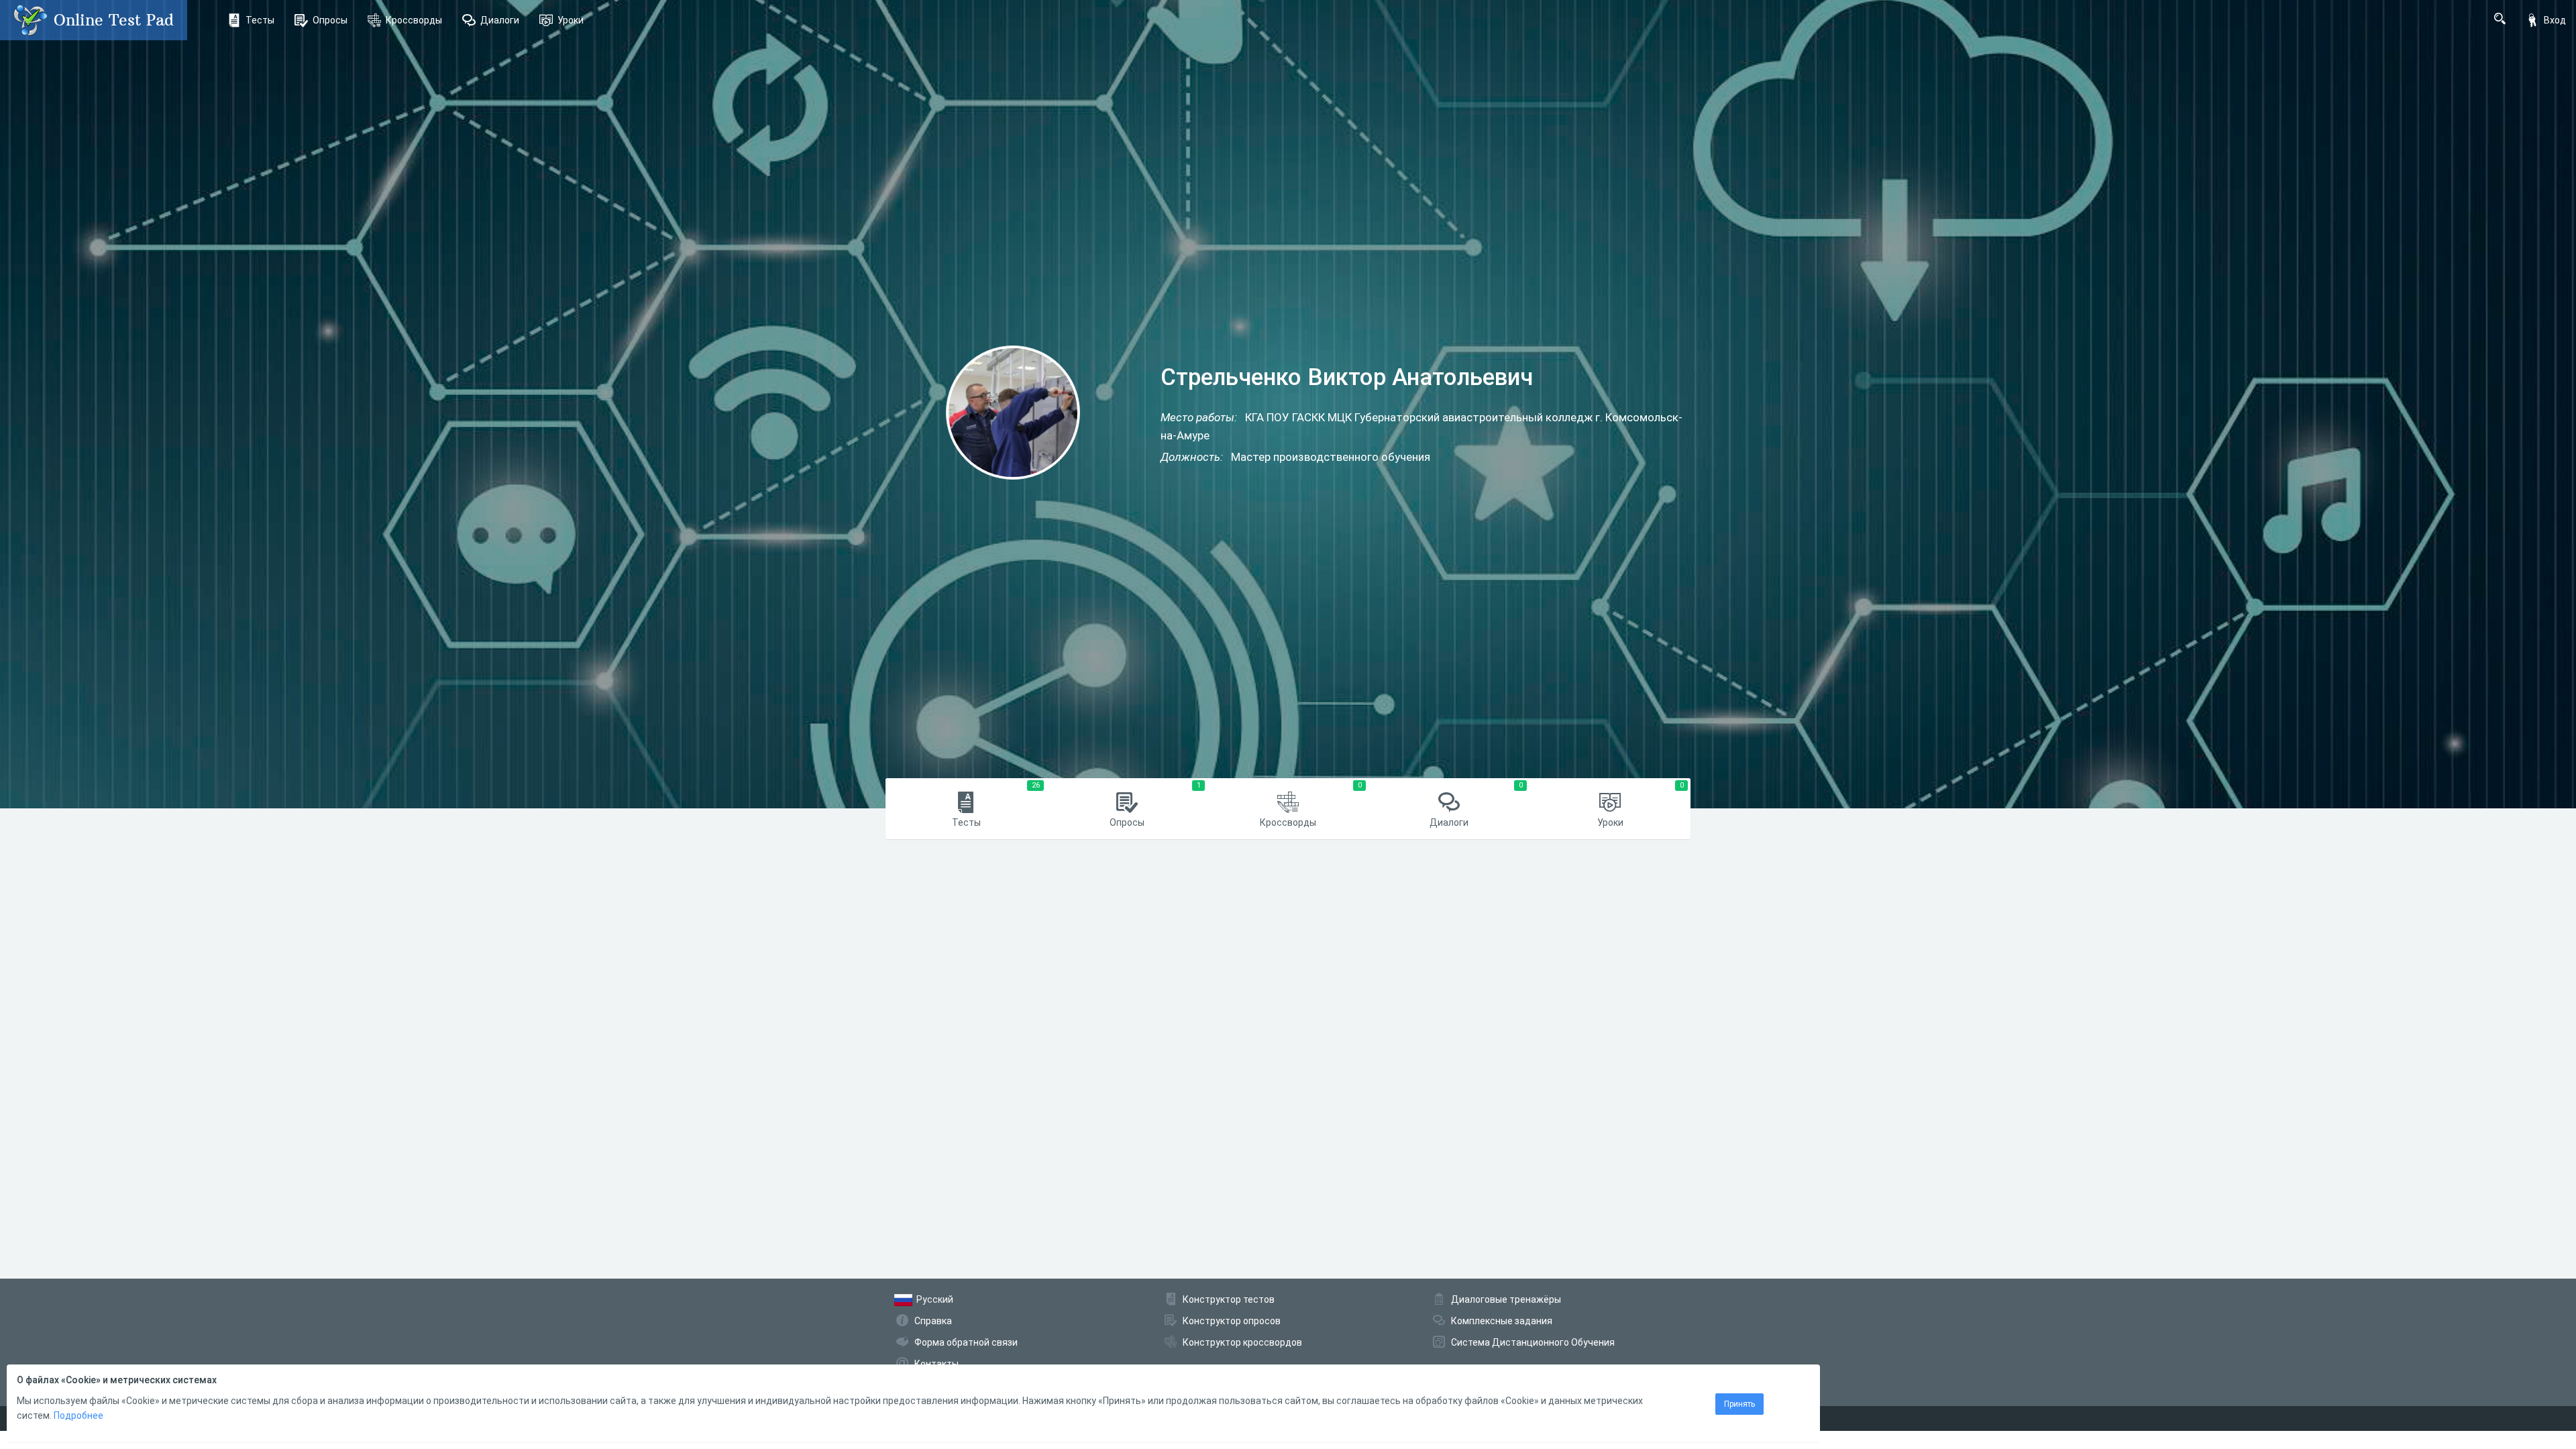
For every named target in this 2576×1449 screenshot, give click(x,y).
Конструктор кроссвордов (1242, 1342)
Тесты (260, 20)
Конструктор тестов (1229, 1299)
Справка (933, 1321)
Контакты (936, 1364)
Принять (1739, 1404)
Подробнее (78, 1415)
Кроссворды (414, 20)
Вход (2555, 20)
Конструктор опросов (1232, 1321)
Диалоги (500, 20)
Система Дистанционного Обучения (1533, 1342)
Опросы (330, 20)
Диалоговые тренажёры (1506, 1299)
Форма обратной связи (966, 1342)
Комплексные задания (1502, 1321)
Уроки (571, 20)
